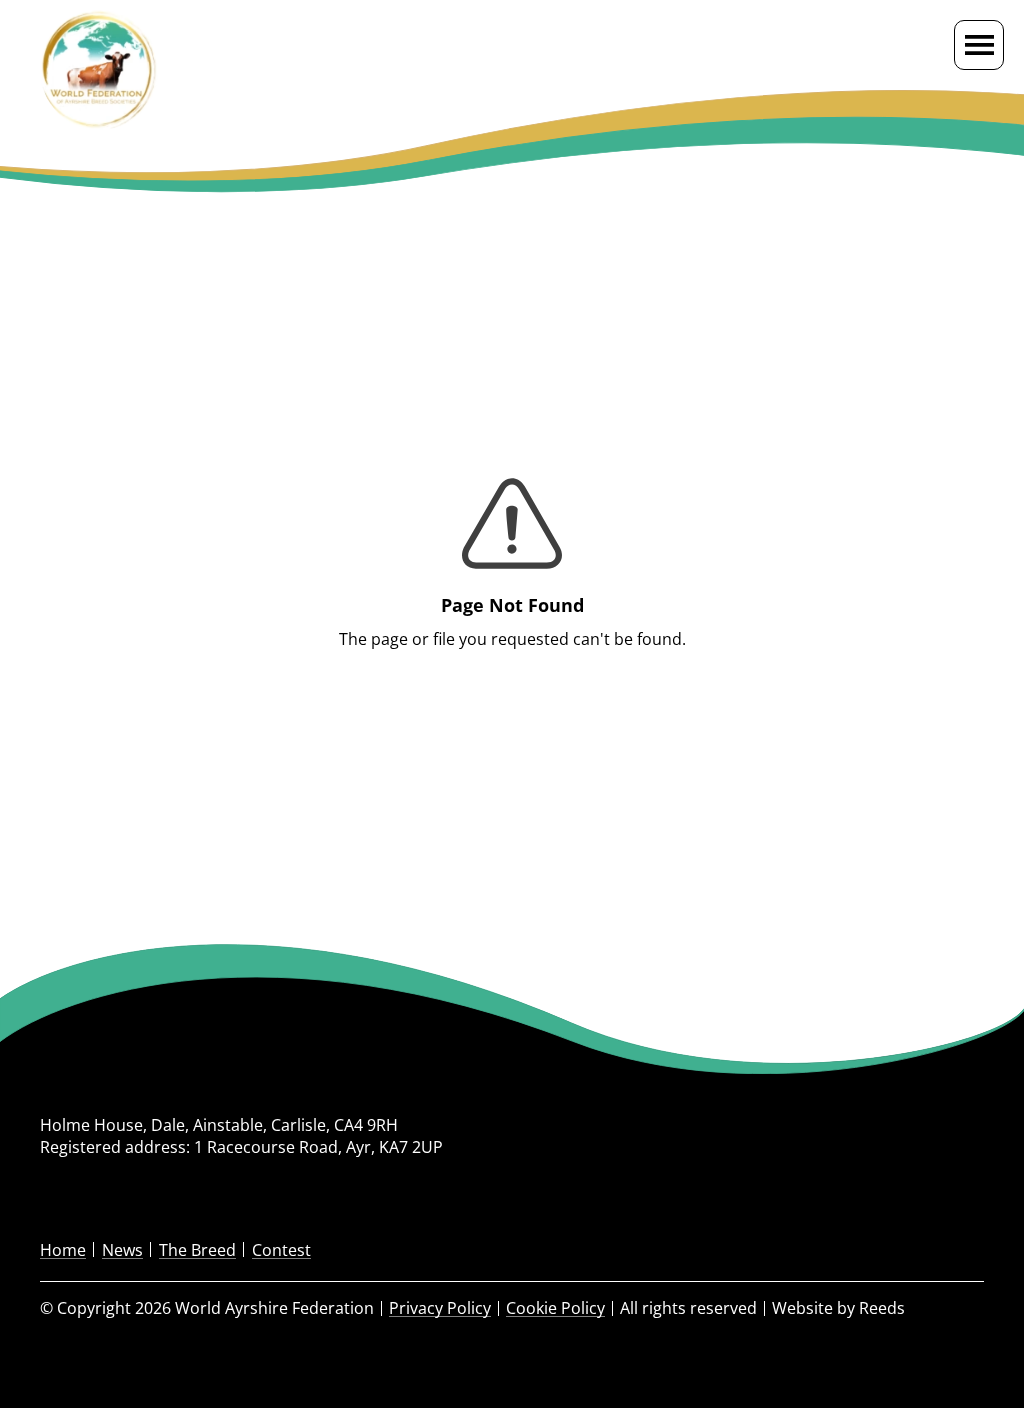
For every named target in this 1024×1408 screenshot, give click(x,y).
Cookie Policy (555, 1308)
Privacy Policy (440, 1308)
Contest (281, 1250)
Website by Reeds (838, 1308)
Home (63, 1250)
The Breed (197, 1250)
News (122, 1250)
